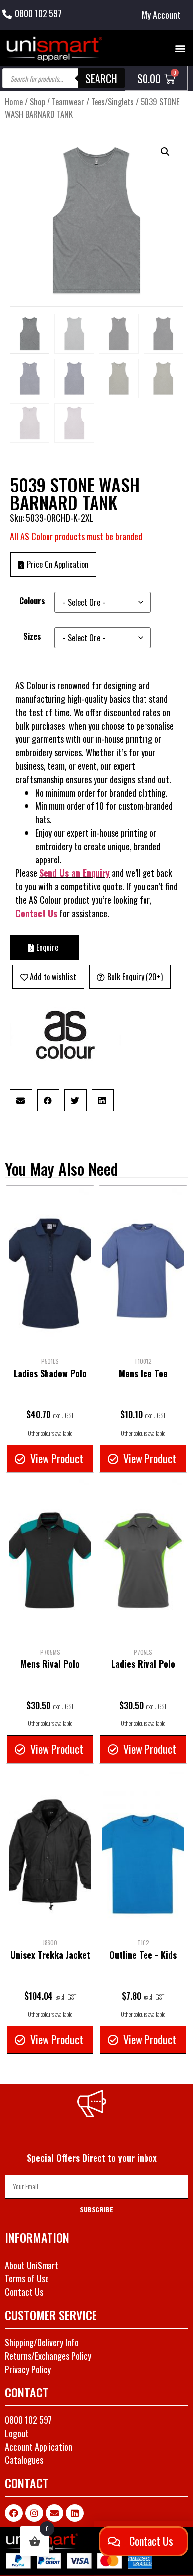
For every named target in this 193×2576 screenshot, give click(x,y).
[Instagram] (34, 2513)
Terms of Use (27, 2278)
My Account (161, 15)
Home (14, 101)
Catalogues (24, 2460)
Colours (32, 601)
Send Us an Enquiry (74, 873)
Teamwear (68, 101)
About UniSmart (32, 2265)
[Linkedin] (75, 2513)
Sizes (32, 636)
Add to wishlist (53, 977)
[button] (180, 48)
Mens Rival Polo (50, 1664)
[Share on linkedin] (103, 1100)
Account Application (39, 2447)
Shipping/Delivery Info (42, 2342)
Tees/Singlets (112, 101)
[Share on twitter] (75, 1100)
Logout (17, 2433)
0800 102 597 (38, 13)
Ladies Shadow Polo (50, 1373)
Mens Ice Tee (143, 1373)
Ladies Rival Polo (143, 1664)
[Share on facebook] (48, 1100)
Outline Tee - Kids (143, 1955)
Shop (37, 101)
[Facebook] (14, 2513)
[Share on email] (21, 1100)
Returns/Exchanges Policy (48, 2356)
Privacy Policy (28, 2369)
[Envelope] (54, 2513)
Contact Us (36, 913)
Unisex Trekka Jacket (50, 1955)
